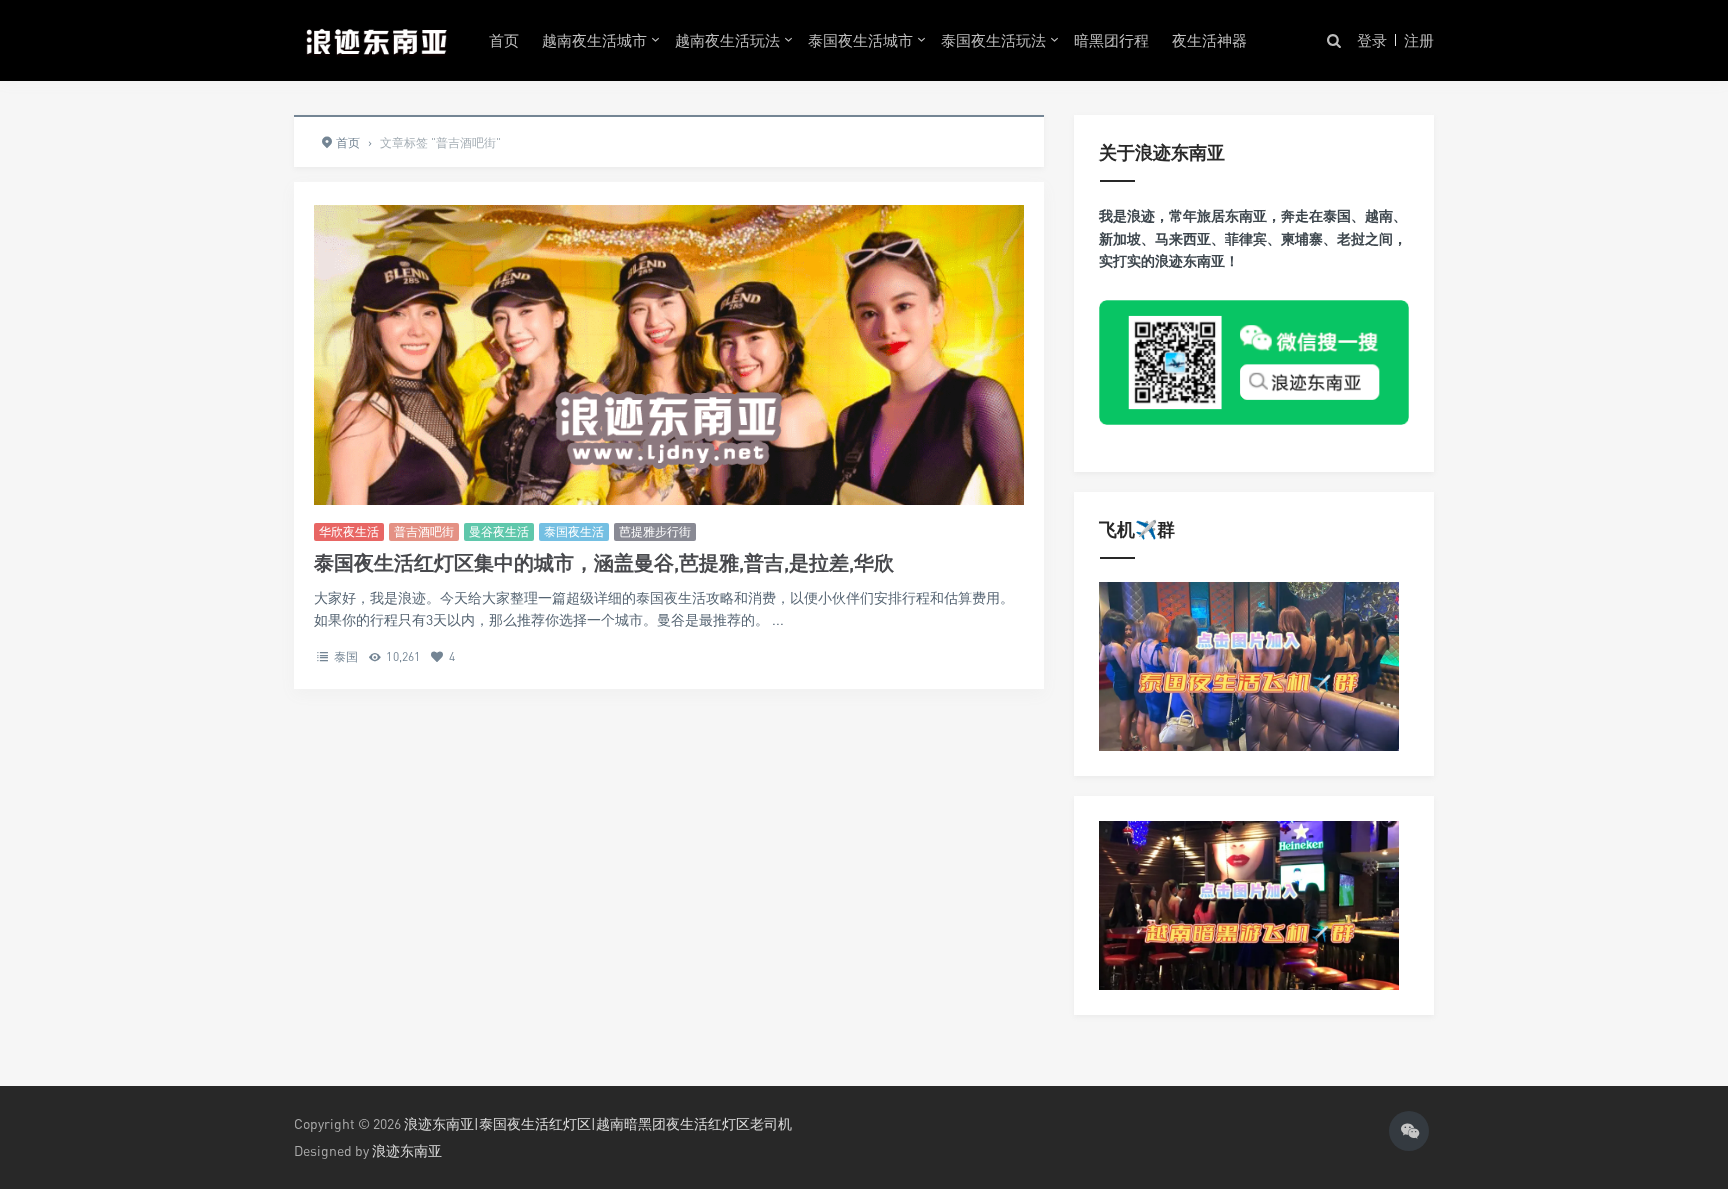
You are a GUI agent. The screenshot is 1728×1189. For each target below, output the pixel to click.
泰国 (346, 656)
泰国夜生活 (574, 531)
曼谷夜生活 (499, 531)
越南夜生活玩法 (727, 40)
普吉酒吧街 (424, 531)
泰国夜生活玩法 (993, 40)
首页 (504, 40)
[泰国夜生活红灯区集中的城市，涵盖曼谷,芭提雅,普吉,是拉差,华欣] (669, 428)
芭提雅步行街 (655, 531)
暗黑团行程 (1111, 40)
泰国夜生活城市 (860, 40)
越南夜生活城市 (594, 40)
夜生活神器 (1209, 40)
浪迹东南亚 (407, 1150)
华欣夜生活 (349, 531)
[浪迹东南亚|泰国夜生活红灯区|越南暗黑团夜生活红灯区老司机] (376, 40)
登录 (1372, 40)
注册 (1419, 40)
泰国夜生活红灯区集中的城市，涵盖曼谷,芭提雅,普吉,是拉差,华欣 (604, 562)
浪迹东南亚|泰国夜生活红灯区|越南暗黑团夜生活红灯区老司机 (598, 1123)
